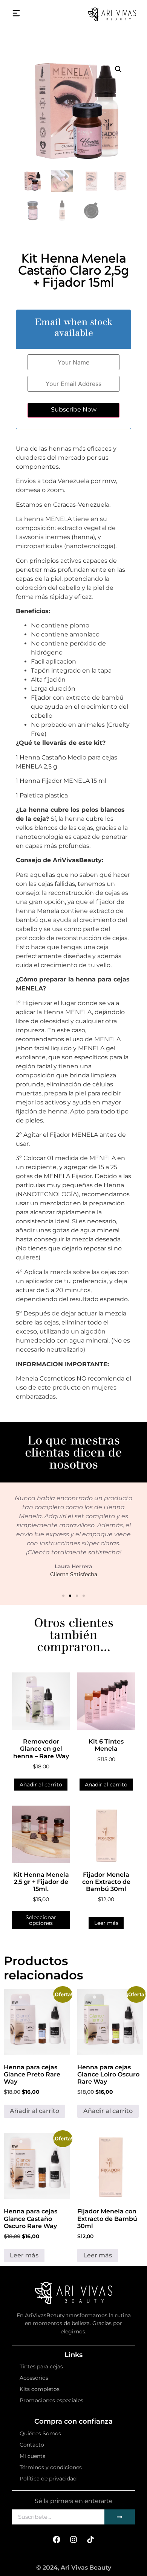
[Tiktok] (90, 2540)
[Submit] (120, 2517)
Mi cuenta (33, 2456)
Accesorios (34, 2378)
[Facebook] (57, 2540)
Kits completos (40, 2389)
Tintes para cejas (41, 2366)
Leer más (106, 1923)
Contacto (32, 2445)
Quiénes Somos (40, 2433)
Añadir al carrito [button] (41, 1785)
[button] (118, 69)
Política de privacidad (48, 2479)
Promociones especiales (51, 2400)
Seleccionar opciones (41, 1920)
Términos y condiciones (51, 2467)
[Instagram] (73, 2540)
